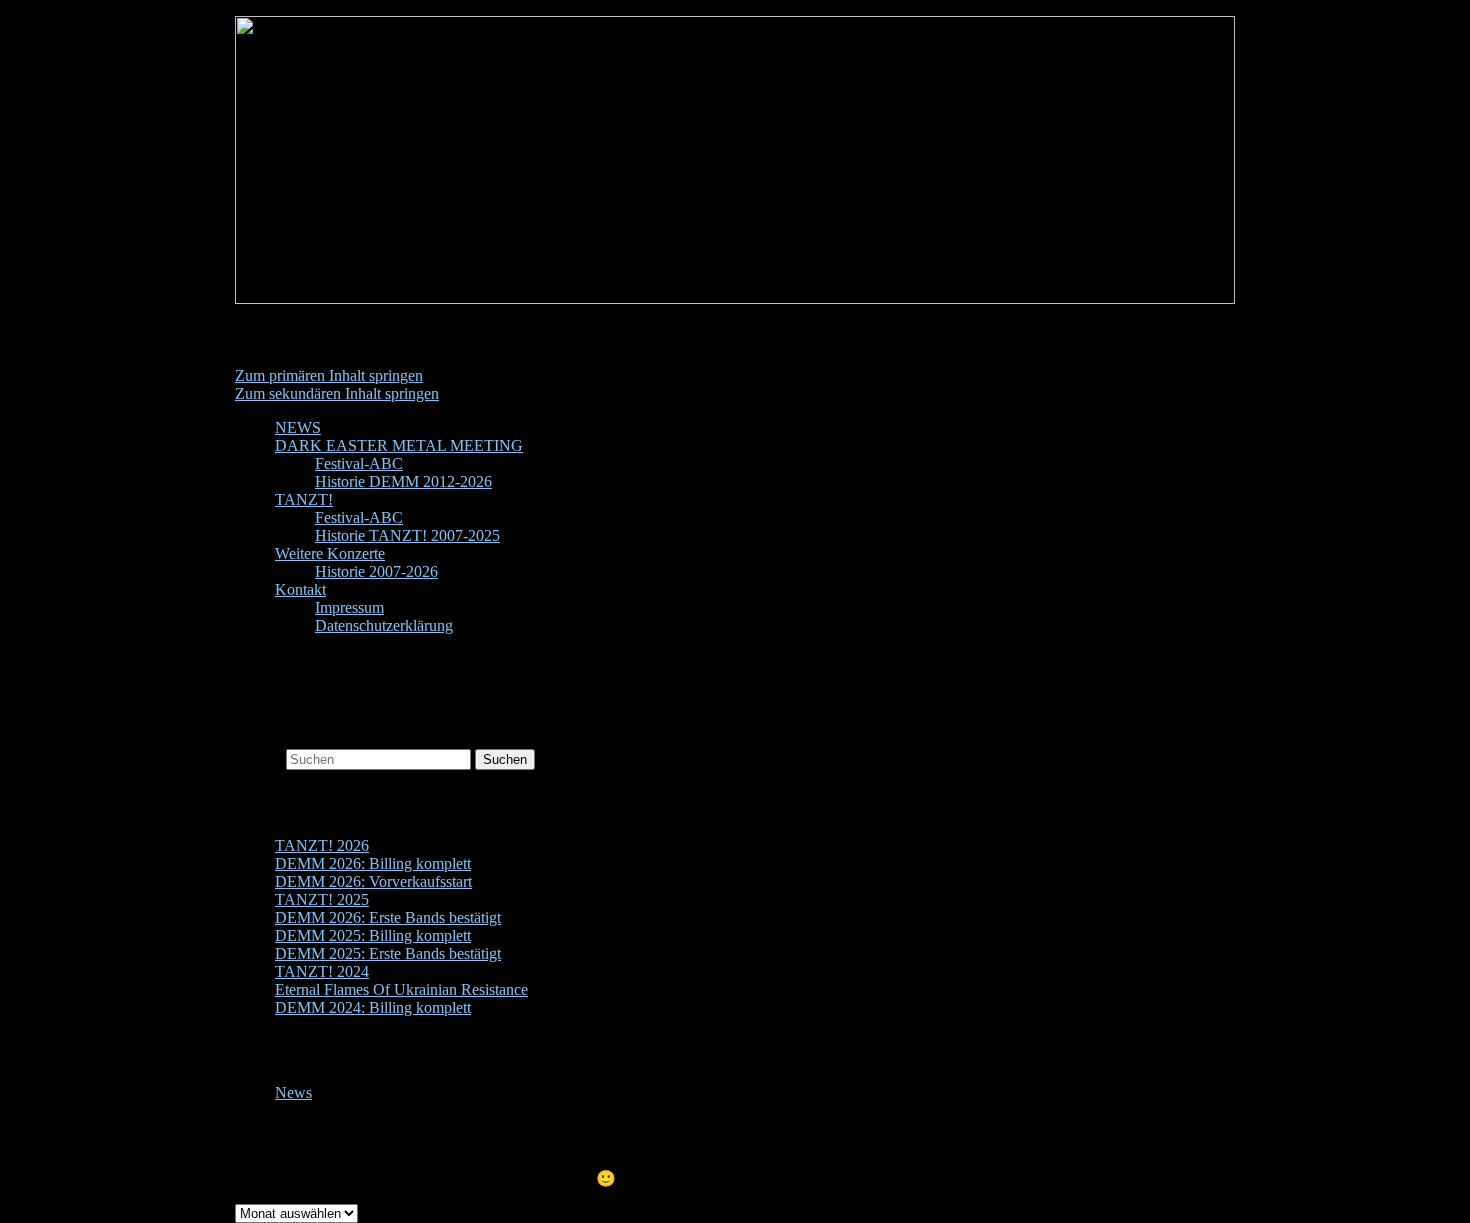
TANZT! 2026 (322, 845)
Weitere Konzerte (330, 553)
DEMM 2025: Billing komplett (373, 935)
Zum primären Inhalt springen (329, 375)
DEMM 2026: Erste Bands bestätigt (388, 917)
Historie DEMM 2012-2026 (403, 481)
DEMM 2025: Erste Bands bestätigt (388, 953)
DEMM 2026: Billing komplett (373, 863)
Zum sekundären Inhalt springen (337, 393)
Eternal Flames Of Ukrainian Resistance (401, 989)
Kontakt (300, 589)
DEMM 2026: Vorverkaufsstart (373, 881)
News (293, 1092)
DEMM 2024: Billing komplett (373, 1007)
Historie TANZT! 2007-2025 (407, 535)
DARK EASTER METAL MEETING (399, 445)
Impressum (349, 607)
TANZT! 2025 (322, 899)
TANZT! (304, 499)
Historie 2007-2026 (376, 571)
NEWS (298, 427)
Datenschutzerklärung (384, 625)
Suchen (258, 758)
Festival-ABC (359, 463)
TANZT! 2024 (322, 971)
